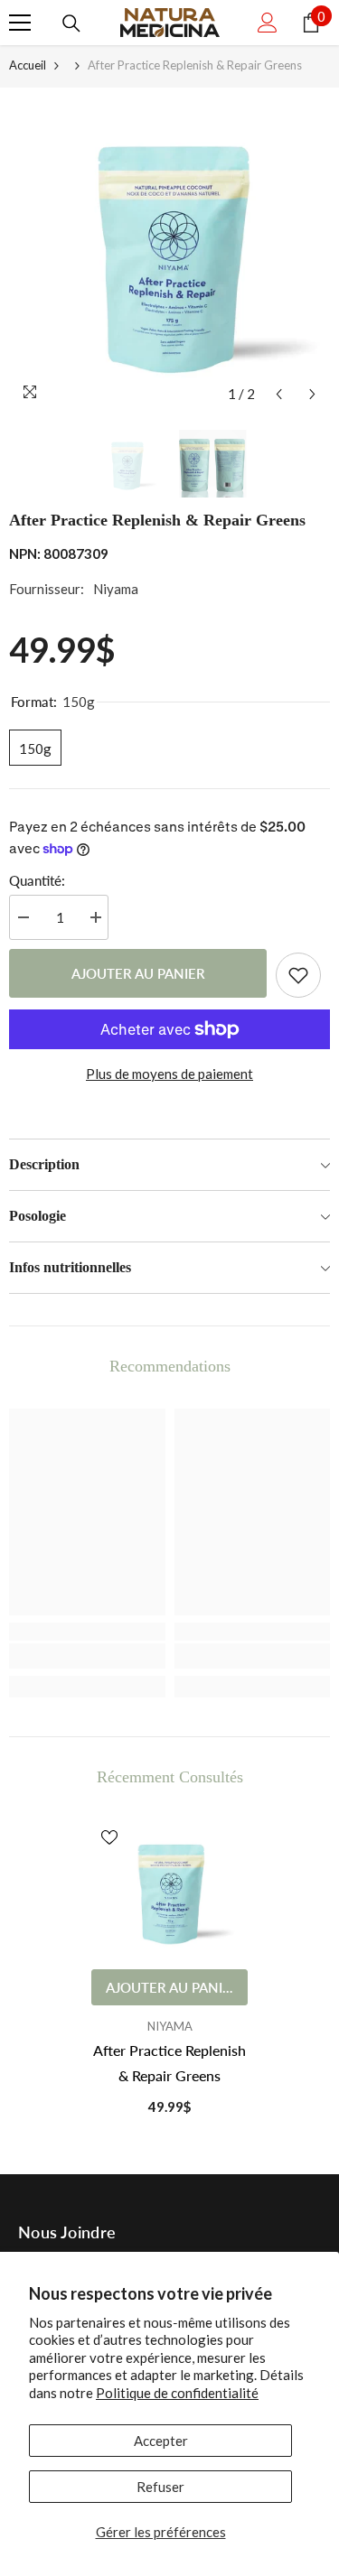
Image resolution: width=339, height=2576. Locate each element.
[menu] (20, 23)
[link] (87, 1656)
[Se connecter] (268, 23)
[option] (169, 250)
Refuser (160, 2487)
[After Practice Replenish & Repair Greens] (169, 1890)
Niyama (116, 589)
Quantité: (37, 880)
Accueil (28, 65)
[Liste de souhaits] (298, 975)
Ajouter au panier (138, 973)
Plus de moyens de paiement (169, 1074)
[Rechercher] (71, 23)
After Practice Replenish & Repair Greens (169, 2063)
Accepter (161, 2441)
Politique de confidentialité (177, 2393)
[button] (279, 394)
